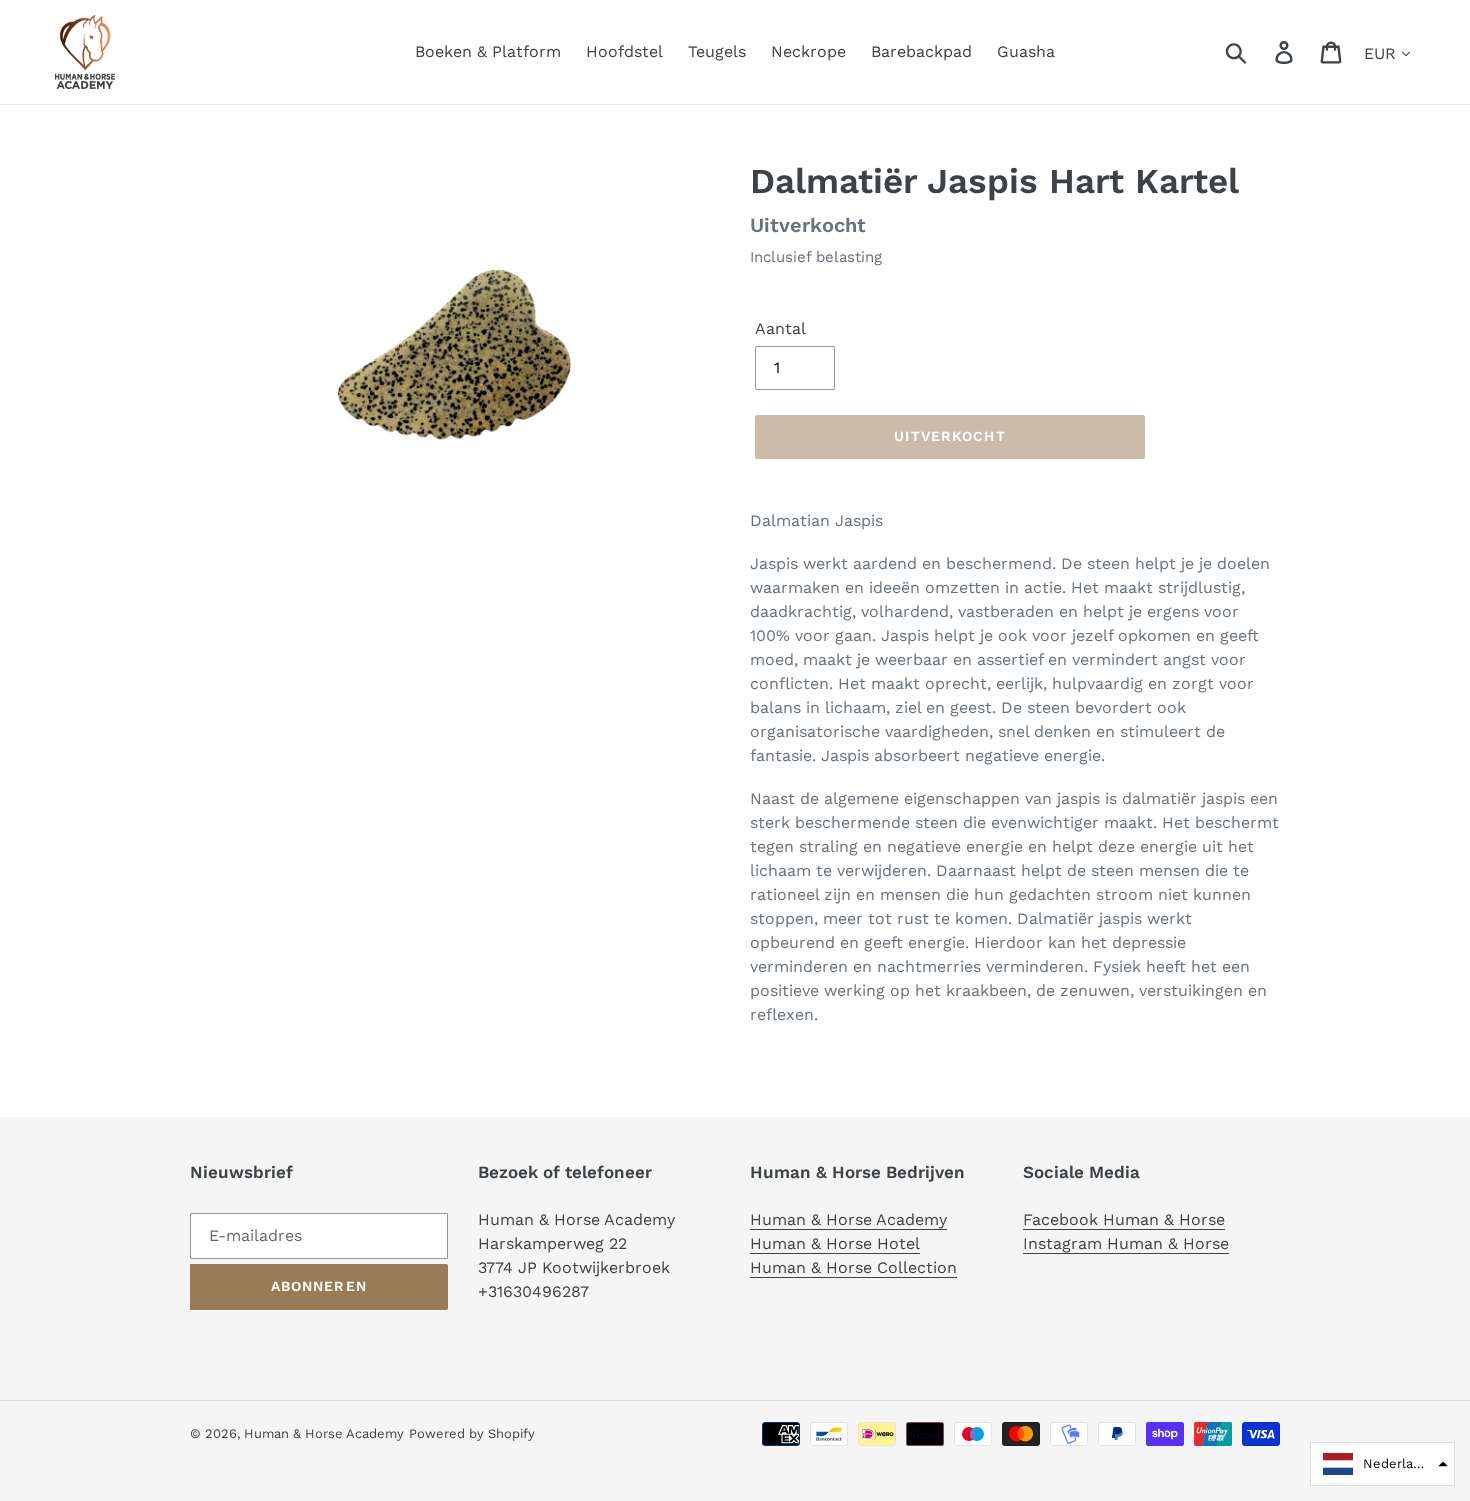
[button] (1382, 1464)
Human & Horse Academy (848, 1219)
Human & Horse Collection (853, 1267)
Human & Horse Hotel (835, 1243)
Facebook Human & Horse (1124, 1219)
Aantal (780, 328)
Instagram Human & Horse (1126, 1243)
